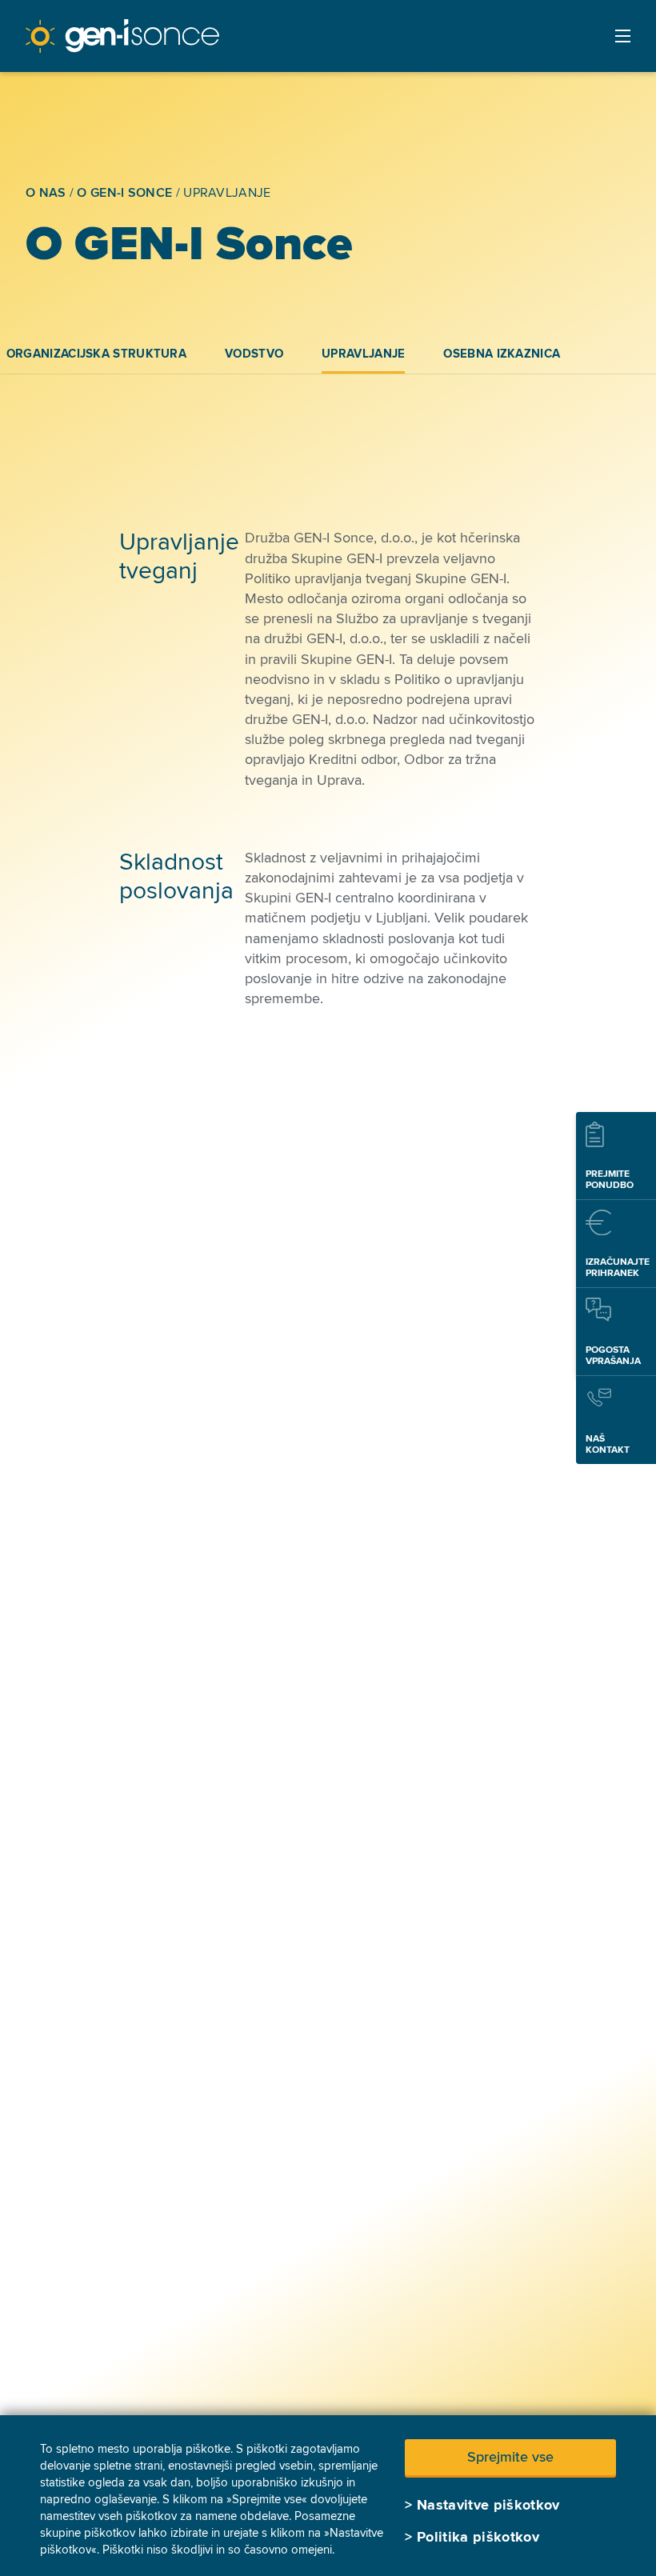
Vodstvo (254, 354)
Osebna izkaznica (502, 354)
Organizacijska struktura (96, 354)
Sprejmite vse (510, 2457)
